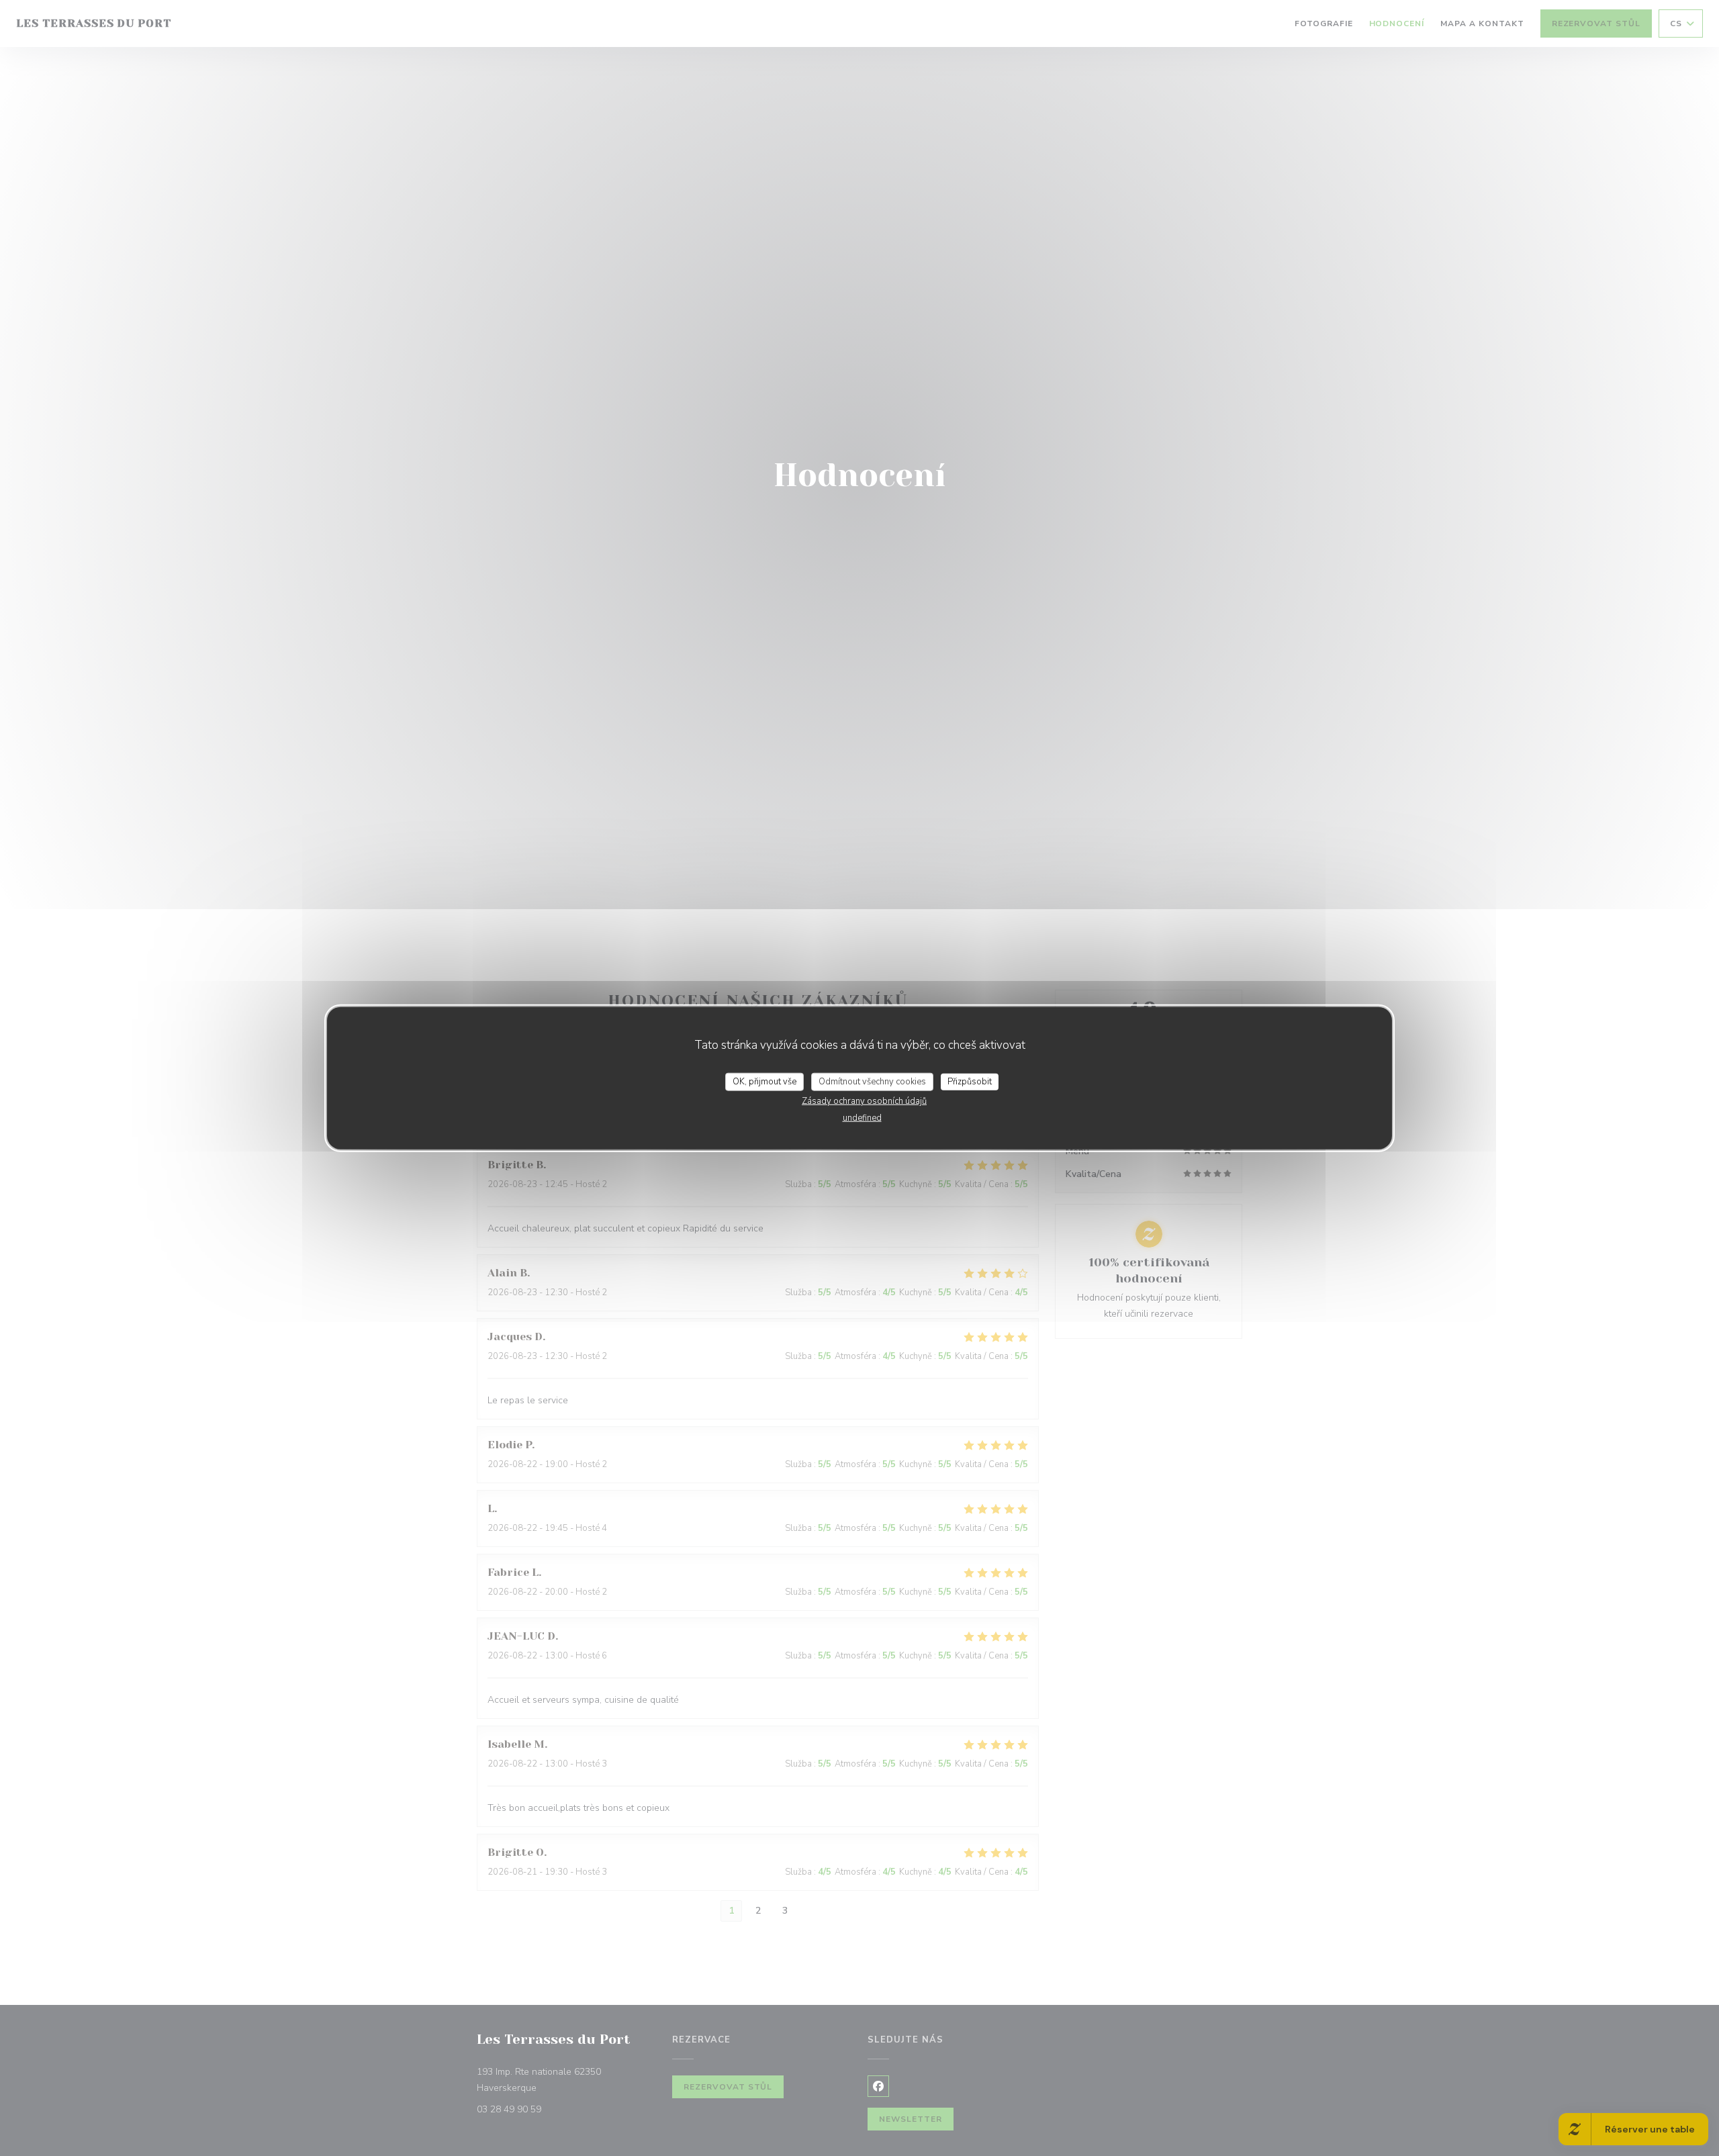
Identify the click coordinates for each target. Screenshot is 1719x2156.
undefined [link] (862, 1118)
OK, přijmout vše (764, 1081)
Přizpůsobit (970, 1081)
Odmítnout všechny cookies (872, 1081)
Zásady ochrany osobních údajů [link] (864, 1101)
